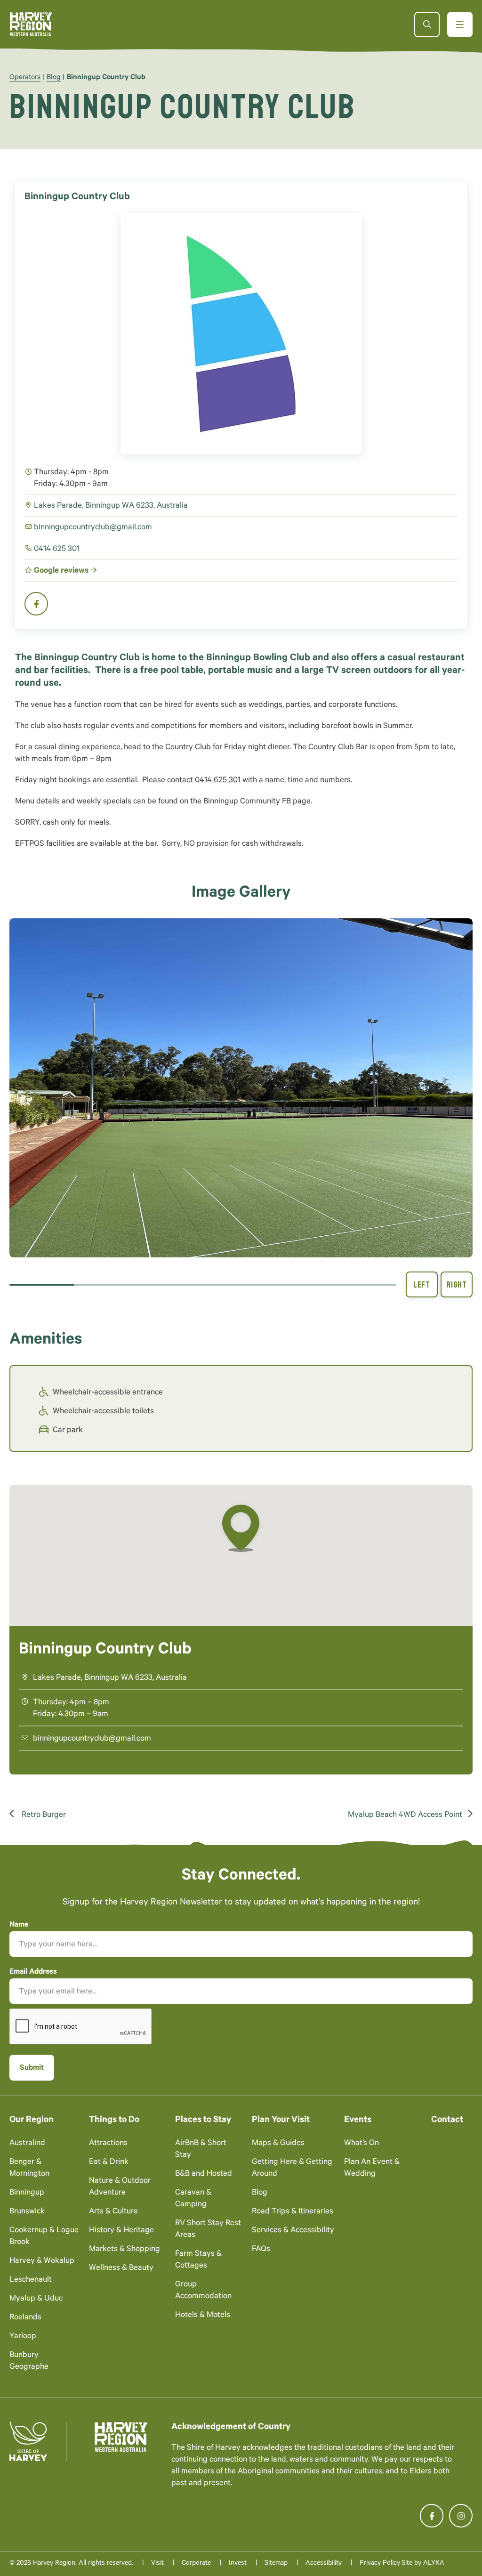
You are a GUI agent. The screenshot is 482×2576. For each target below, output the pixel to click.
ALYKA (434, 2564)
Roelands (25, 2318)
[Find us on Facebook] (432, 2516)
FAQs (261, 2250)
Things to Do (114, 2120)
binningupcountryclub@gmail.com (93, 528)
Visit (157, 2564)
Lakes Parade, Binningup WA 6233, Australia (111, 506)
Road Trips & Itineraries (293, 2212)
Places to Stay (203, 2120)
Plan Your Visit (281, 2120)
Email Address (33, 1972)
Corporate (196, 2564)
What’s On (361, 2144)
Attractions (108, 2144)
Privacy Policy (380, 2564)
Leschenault (31, 2280)
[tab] (42, 1285)
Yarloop (23, 2337)
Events (358, 2120)
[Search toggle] (427, 24)
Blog (54, 78)
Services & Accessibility (293, 2231)
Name (19, 1925)
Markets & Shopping (125, 2250)
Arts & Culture (113, 2212)
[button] (241, 1088)
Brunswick (27, 2212)
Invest (238, 2564)
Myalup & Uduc (36, 2299)
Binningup (27, 2193)
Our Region (32, 2120)
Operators (25, 78)
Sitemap (276, 2564)
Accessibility (324, 2564)
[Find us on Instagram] (461, 2516)
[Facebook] (36, 604)
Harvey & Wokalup (42, 2262)
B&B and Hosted (204, 2175)
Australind (27, 2144)
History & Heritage (121, 2231)
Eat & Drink (109, 2163)
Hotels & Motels (203, 2316)
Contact (447, 2120)
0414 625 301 (57, 550)
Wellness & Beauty (121, 2269)
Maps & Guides (278, 2144)
